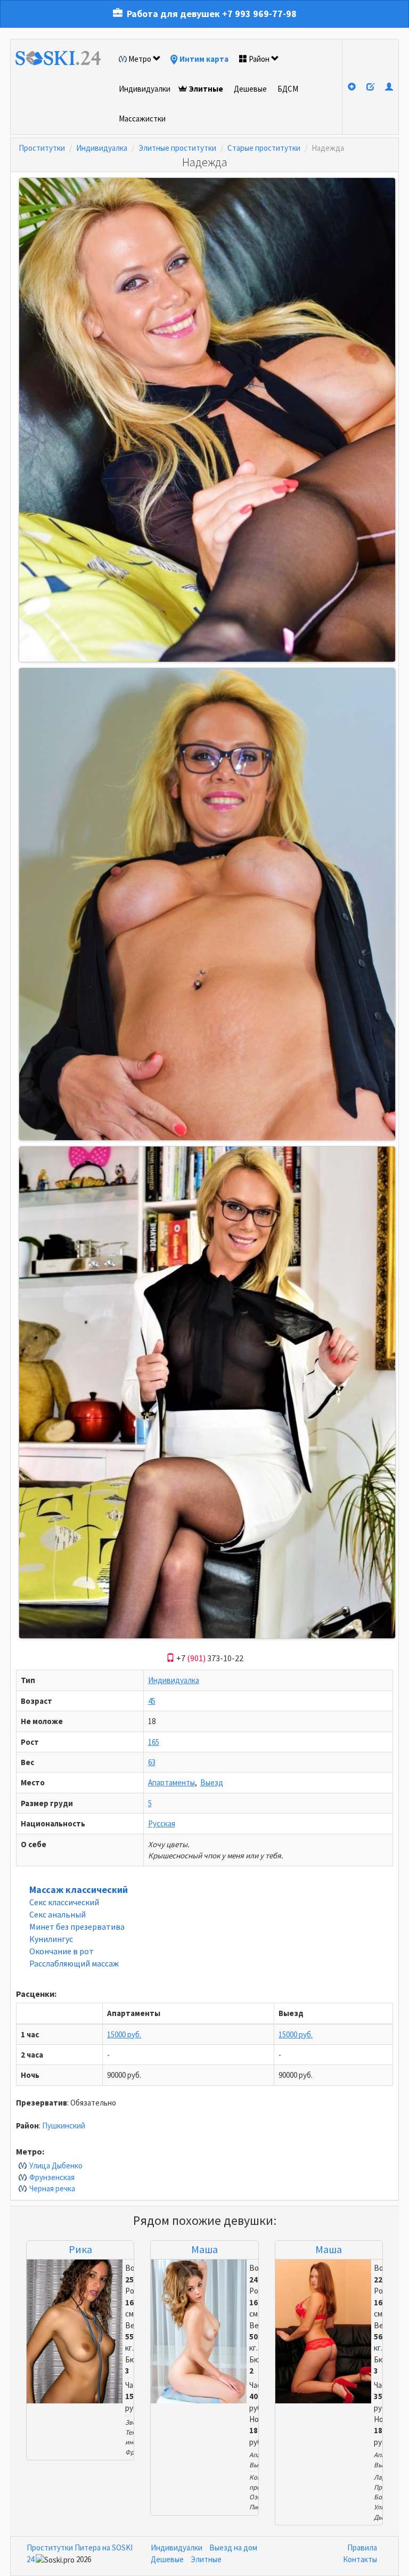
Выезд (212, 1782)
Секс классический (64, 1902)
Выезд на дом (233, 2547)
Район (259, 59)
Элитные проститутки (177, 148)
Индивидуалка (102, 148)
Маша (204, 2249)
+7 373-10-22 (209, 1658)
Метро (140, 59)
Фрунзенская (52, 2177)
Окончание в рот (62, 1951)
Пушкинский (64, 2126)
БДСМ (288, 89)
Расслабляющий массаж (74, 1963)
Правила (362, 2547)
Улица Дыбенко (56, 2165)
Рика (80, 2249)
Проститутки (42, 148)
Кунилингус (51, 1939)
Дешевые (250, 89)
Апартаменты (171, 1782)
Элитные (206, 89)
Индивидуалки (145, 89)
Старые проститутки (264, 148)
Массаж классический (79, 1890)
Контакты (360, 2559)
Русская (162, 1823)
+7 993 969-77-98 (259, 14)
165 (154, 1742)
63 (152, 1762)
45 (152, 1701)
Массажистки (142, 119)
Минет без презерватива (77, 1927)
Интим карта (204, 59)
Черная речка (52, 2188)
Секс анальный (58, 1914)
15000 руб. (124, 2034)
